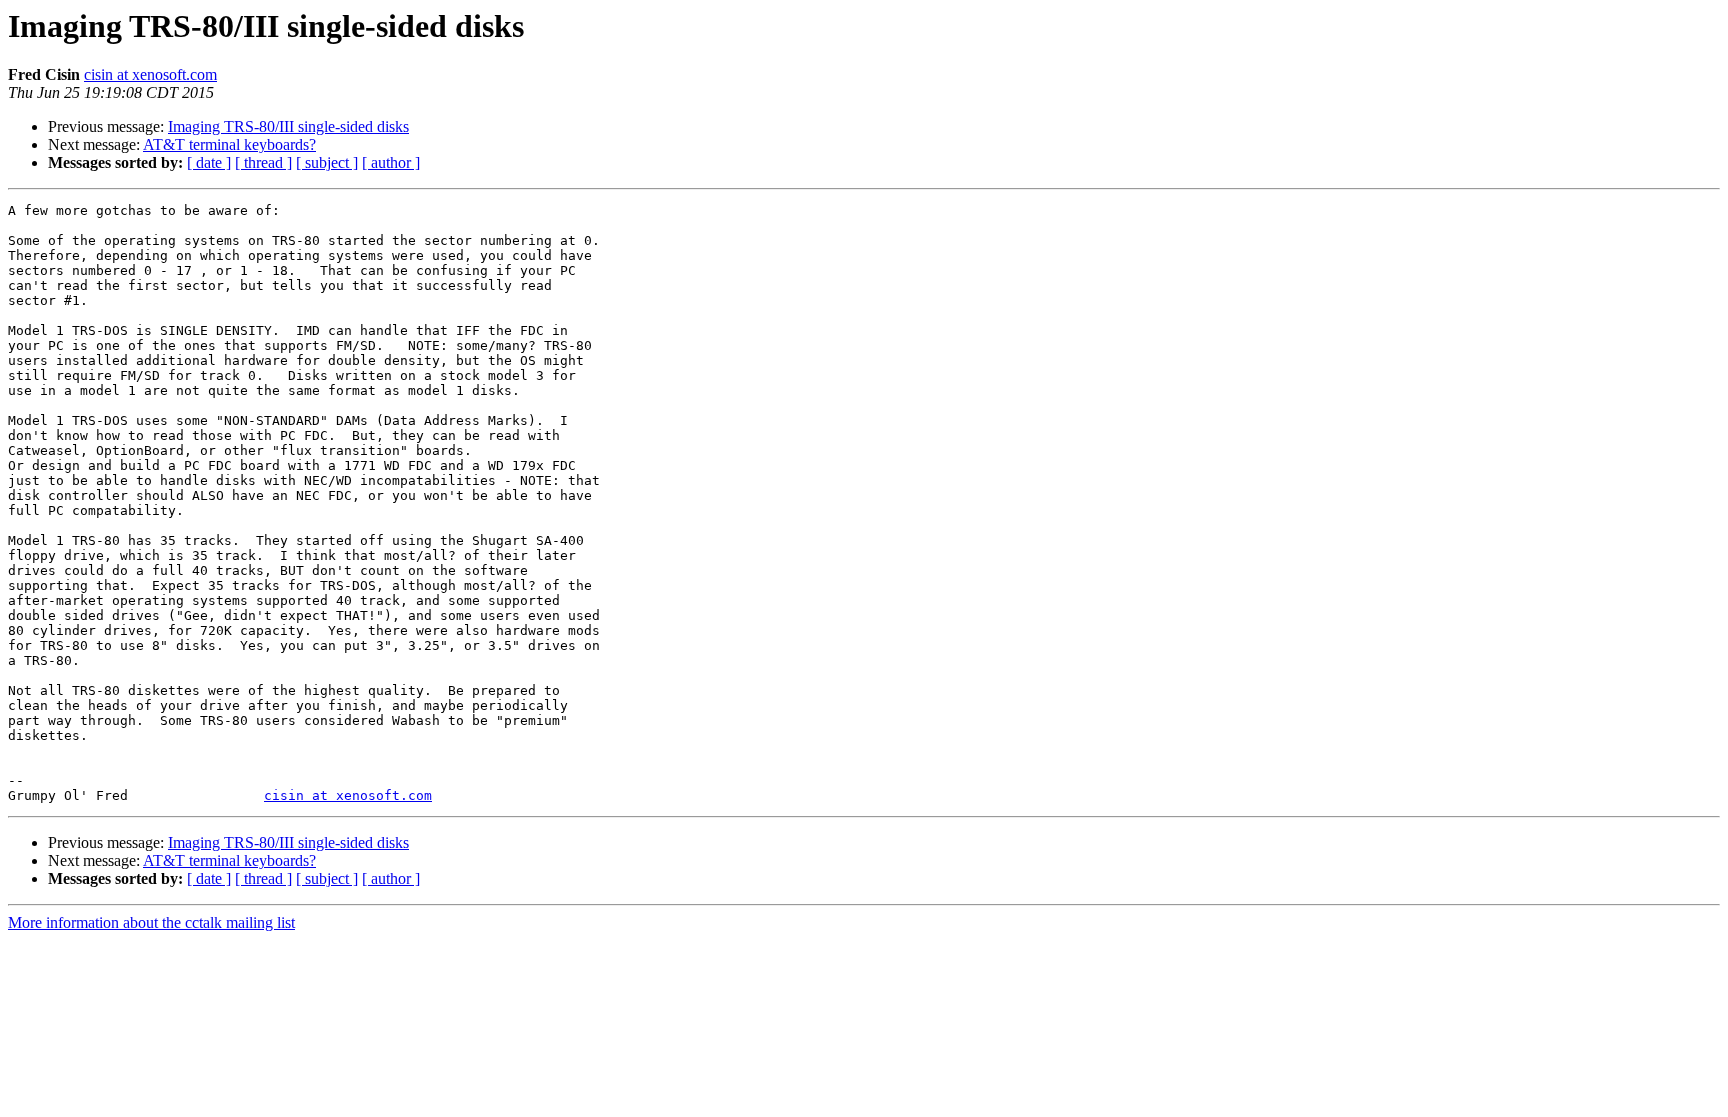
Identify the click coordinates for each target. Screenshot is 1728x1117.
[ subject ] (327, 162)
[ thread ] (263, 162)
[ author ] (391, 162)
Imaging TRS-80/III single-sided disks (288, 126)
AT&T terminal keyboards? (229, 144)
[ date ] (209, 162)
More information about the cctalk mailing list (151, 922)
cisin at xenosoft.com (150, 74)
